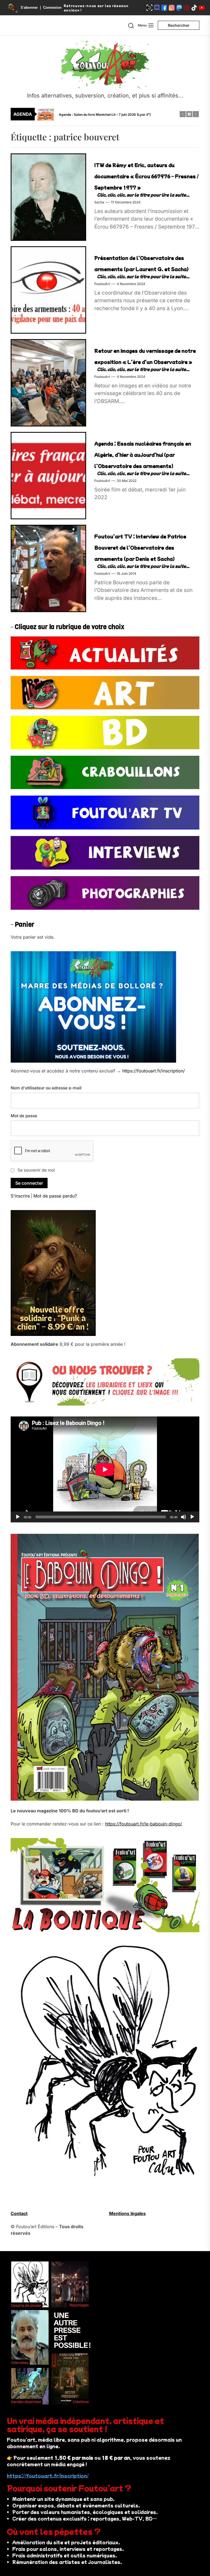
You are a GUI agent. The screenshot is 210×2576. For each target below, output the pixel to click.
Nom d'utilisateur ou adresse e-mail (46, 1088)
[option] (109, 114)
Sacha (99, 202)
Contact (19, 2213)
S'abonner (29, 8)
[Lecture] (18, 1517)
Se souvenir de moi (36, 1170)
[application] (105, 1469)
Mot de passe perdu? (55, 1196)
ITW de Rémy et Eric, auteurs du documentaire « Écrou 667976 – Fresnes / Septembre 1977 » (146, 176)
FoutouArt (102, 284)
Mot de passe (24, 1116)
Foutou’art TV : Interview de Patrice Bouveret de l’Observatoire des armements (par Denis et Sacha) (140, 547)
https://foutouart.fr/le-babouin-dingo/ (144, 1824)
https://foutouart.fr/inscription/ (154, 1071)
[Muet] (183, 1517)
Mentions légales (127, 2213)
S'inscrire (20, 1196)
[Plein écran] (192, 1517)
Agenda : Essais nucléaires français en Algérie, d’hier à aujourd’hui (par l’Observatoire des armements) (143, 455)
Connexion (52, 8)
